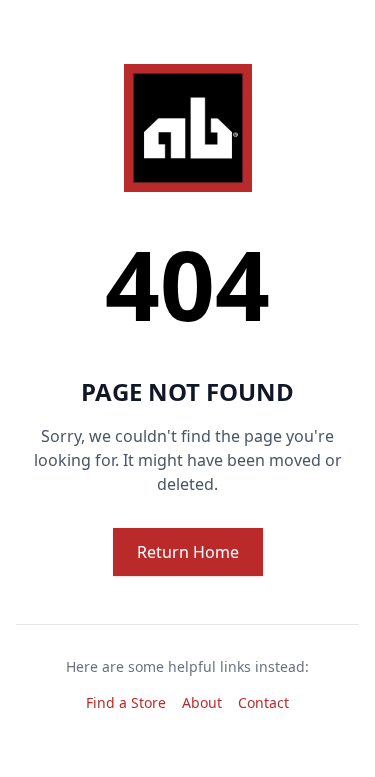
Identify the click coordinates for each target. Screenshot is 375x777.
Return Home (188, 552)
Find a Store (126, 702)
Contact (263, 702)
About (202, 702)
